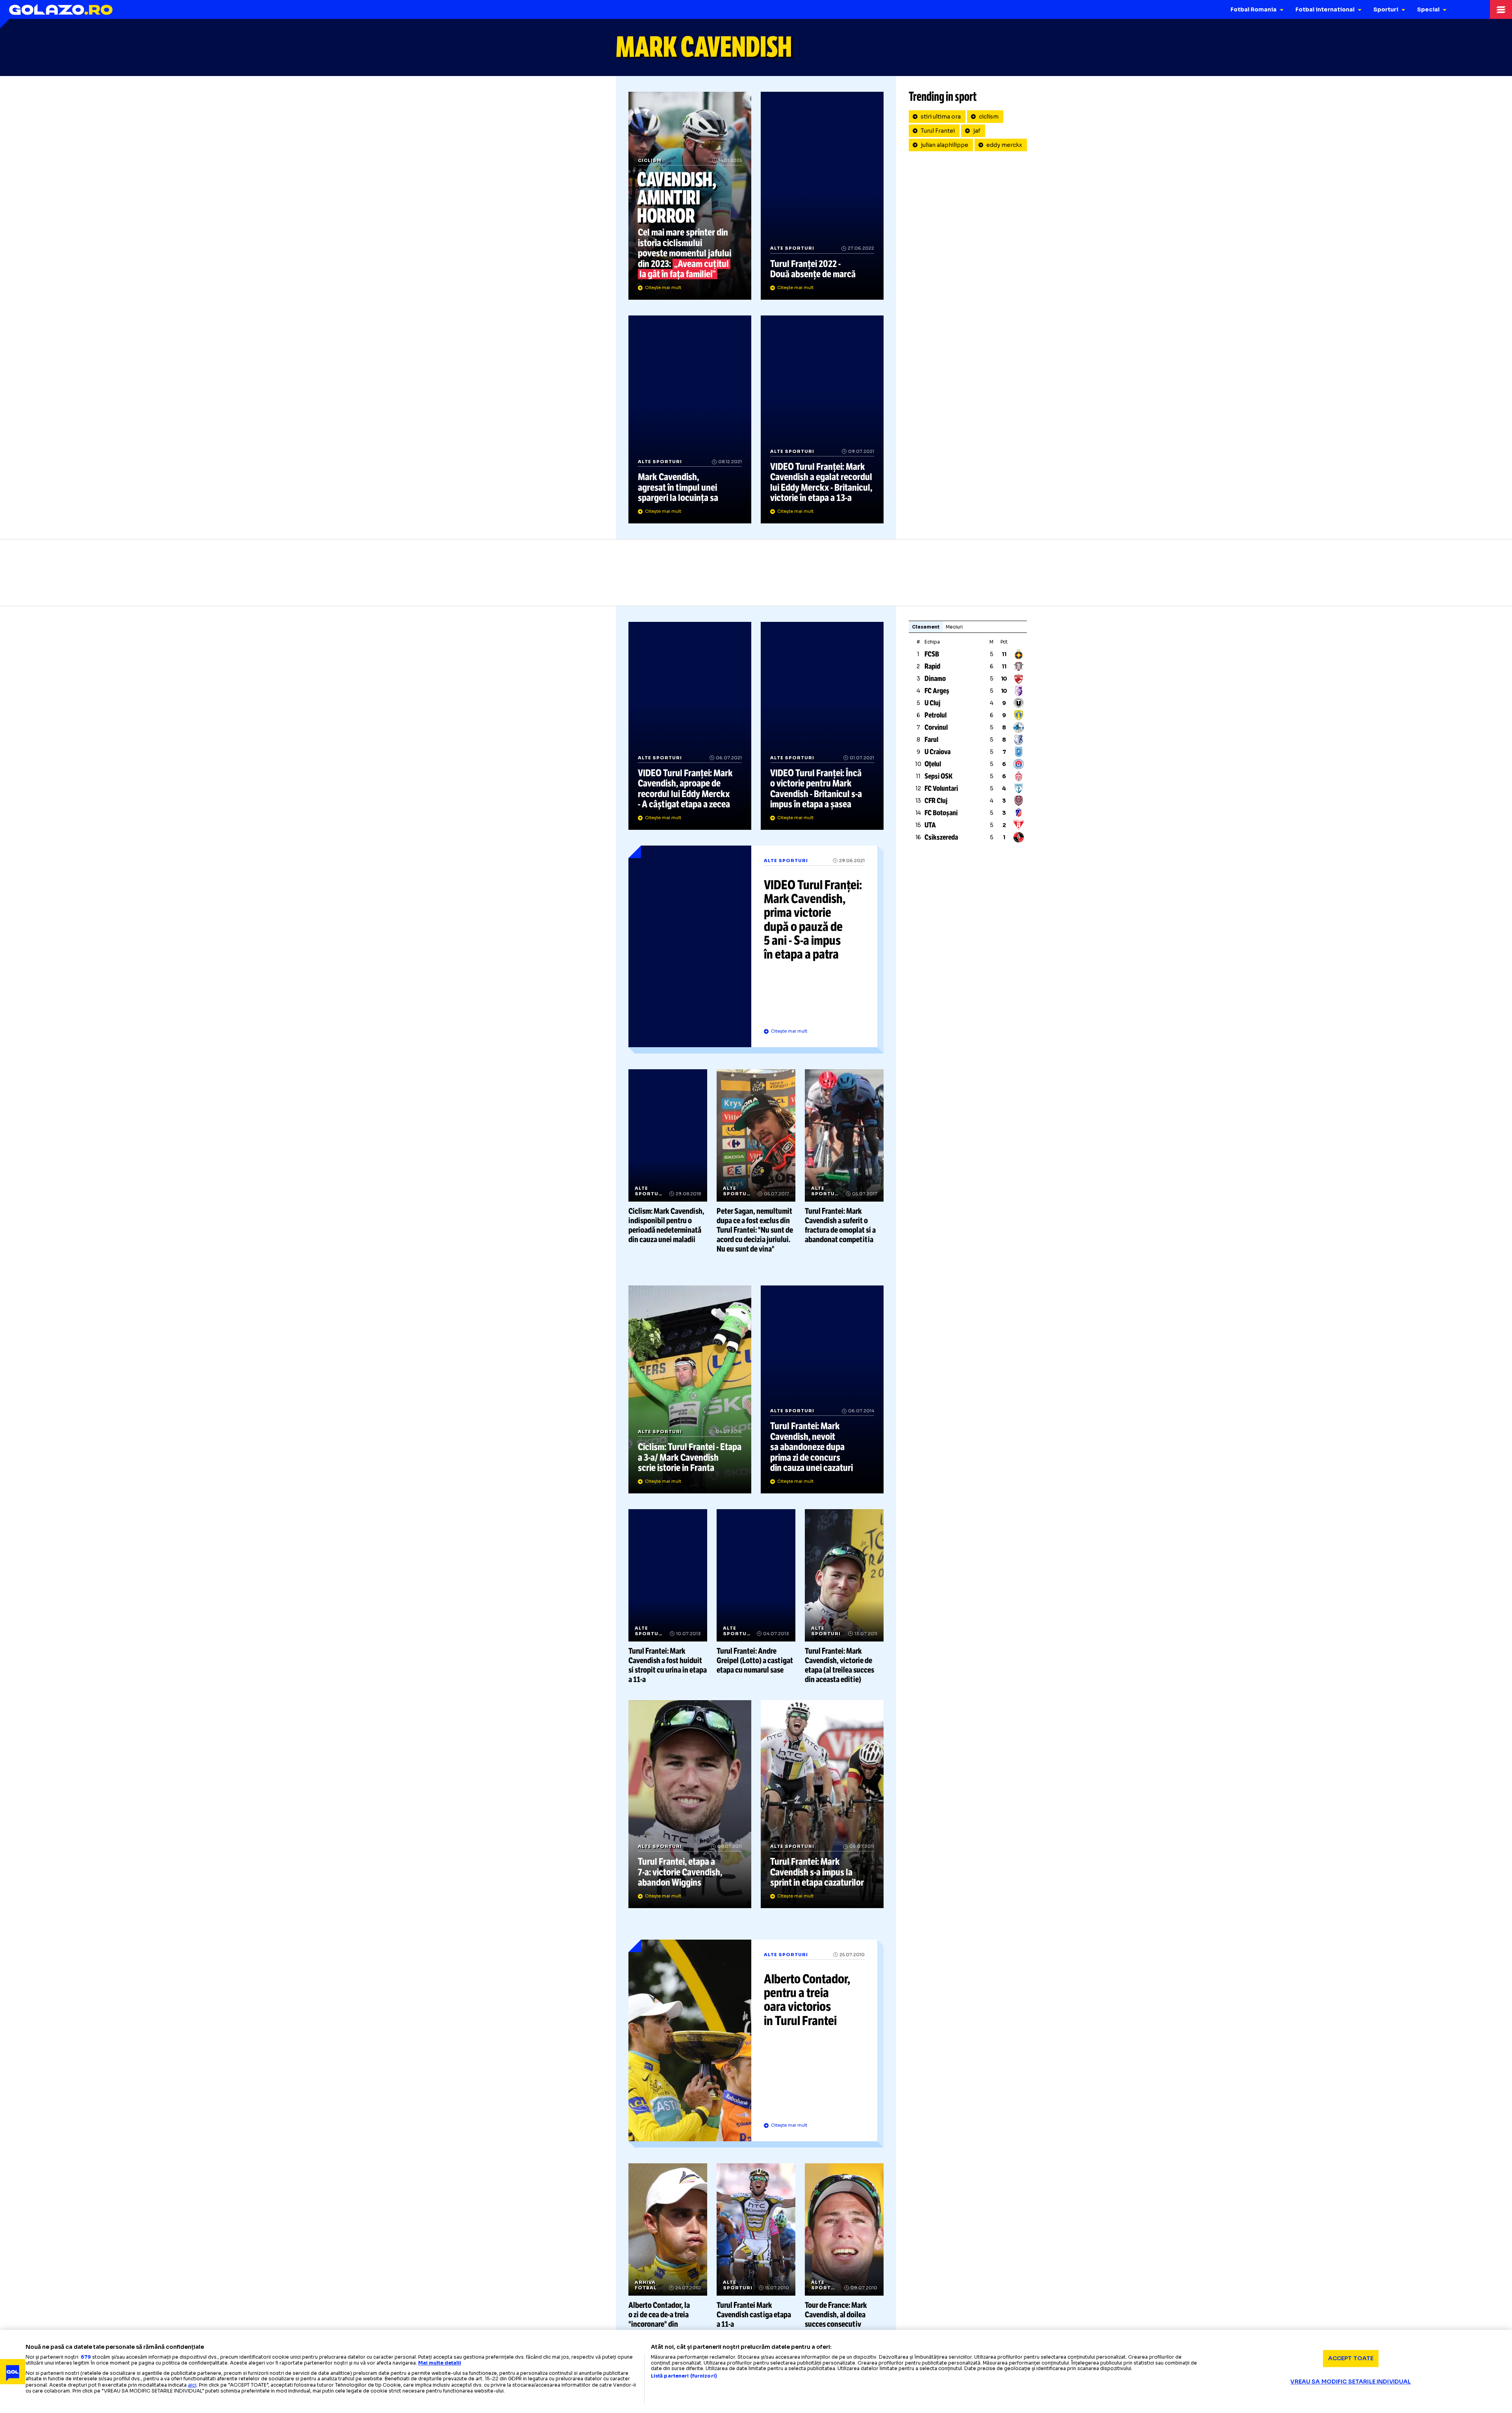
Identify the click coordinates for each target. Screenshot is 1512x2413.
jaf (977, 131)
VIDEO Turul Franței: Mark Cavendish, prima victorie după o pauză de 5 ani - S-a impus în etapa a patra (756, 950)
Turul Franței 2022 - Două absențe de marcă (822, 196)
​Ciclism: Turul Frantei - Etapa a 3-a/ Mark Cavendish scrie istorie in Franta (690, 1389)
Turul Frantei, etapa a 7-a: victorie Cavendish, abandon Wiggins (690, 1804)
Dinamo (935, 679)
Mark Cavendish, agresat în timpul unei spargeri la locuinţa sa (690, 419)
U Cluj (932, 703)
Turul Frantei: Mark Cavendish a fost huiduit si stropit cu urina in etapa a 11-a (668, 1597)
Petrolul (936, 715)
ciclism (989, 117)
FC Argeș (937, 691)
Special (1428, 9)
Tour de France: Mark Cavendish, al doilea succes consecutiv (844, 2246)
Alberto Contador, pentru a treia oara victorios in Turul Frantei (756, 2044)
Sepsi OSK (939, 776)
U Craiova (938, 752)
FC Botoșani (941, 813)
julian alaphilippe (944, 145)
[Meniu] (1501, 9)
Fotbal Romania (1254, 9)
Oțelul (933, 764)
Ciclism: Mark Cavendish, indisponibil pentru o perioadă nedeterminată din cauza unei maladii (668, 1157)
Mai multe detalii (440, 2363)
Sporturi (1386, 9)
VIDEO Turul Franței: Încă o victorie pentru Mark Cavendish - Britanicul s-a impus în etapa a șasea (822, 726)
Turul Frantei (938, 131)
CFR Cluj (936, 801)
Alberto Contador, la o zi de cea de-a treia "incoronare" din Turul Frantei (668, 2251)
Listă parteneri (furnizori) (684, 2376)
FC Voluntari (941, 788)
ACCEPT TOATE (1351, 2358)
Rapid (932, 666)
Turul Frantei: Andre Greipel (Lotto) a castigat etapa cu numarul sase (756, 1592)
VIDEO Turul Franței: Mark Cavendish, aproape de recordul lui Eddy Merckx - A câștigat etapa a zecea (690, 726)
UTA (930, 825)
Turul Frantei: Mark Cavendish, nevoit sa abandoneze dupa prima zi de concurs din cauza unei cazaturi (822, 1389)
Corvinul (936, 727)
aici (192, 2385)
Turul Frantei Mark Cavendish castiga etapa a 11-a (756, 2246)
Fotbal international (1325, 9)
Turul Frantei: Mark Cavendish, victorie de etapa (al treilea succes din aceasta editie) (844, 1597)
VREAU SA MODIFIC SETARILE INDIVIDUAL (1351, 2381)
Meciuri (954, 627)
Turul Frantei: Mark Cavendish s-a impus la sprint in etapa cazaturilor (822, 1804)
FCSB (932, 654)
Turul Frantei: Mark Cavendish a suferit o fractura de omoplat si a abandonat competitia (844, 1157)
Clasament (926, 627)
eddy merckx (1004, 145)
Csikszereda (941, 837)
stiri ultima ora (941, 117)
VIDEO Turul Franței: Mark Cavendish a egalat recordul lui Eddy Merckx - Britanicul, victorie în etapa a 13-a (822, 419)
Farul (931, 740)
